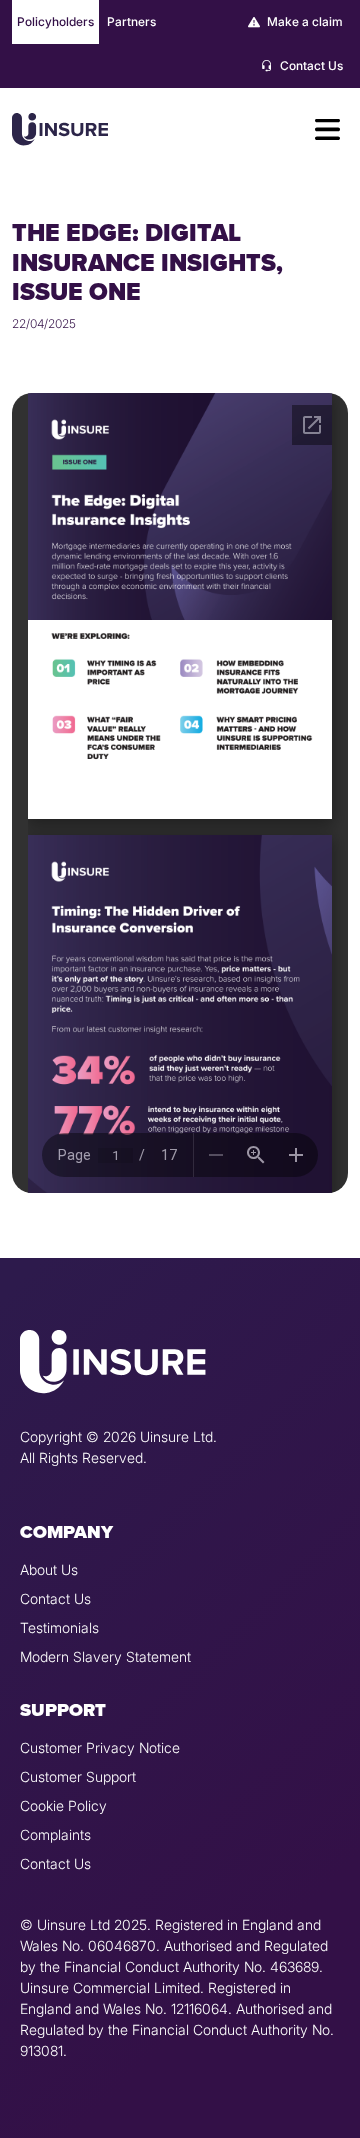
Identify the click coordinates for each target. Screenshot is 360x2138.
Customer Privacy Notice (100, 1747)
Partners (131, 21)
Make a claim (303, 21)
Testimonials (59, 1627)
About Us (49, 1569)
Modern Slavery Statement (105, 1656)
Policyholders (55, 21)
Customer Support (78, 1776)
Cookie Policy (63, 1805)
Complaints (55, 1834)
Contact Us (310, 65)
